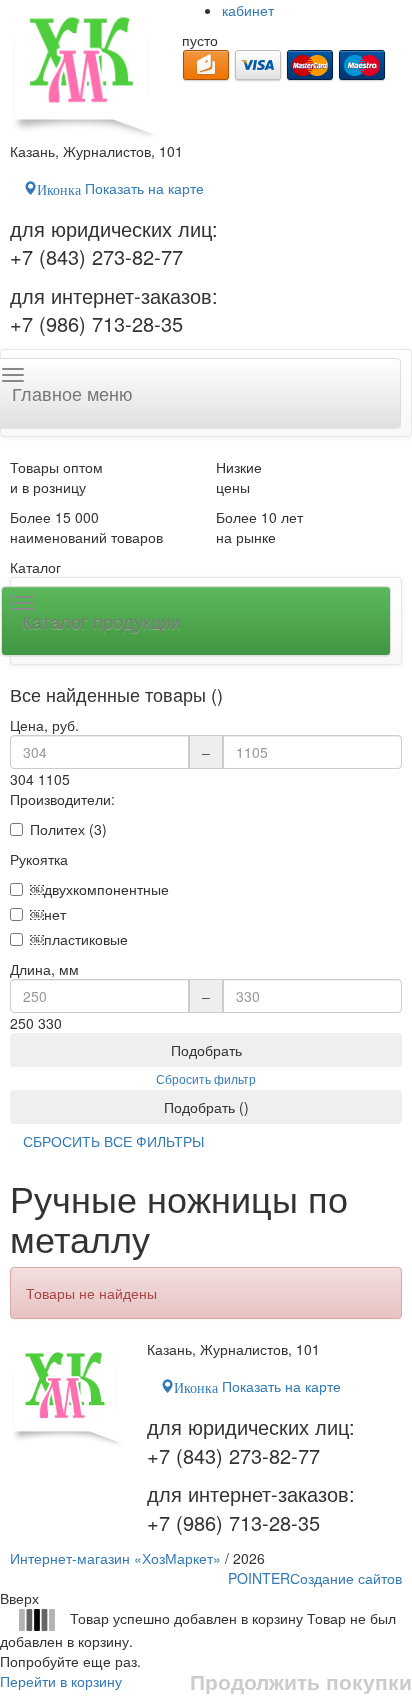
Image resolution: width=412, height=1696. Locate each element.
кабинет (248, 10)
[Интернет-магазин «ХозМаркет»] (86, 70)
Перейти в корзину (61, 1681)
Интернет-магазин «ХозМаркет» (115, 1558)
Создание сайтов (315, 1578)
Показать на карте (120, 188)
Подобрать (206, 1050)
